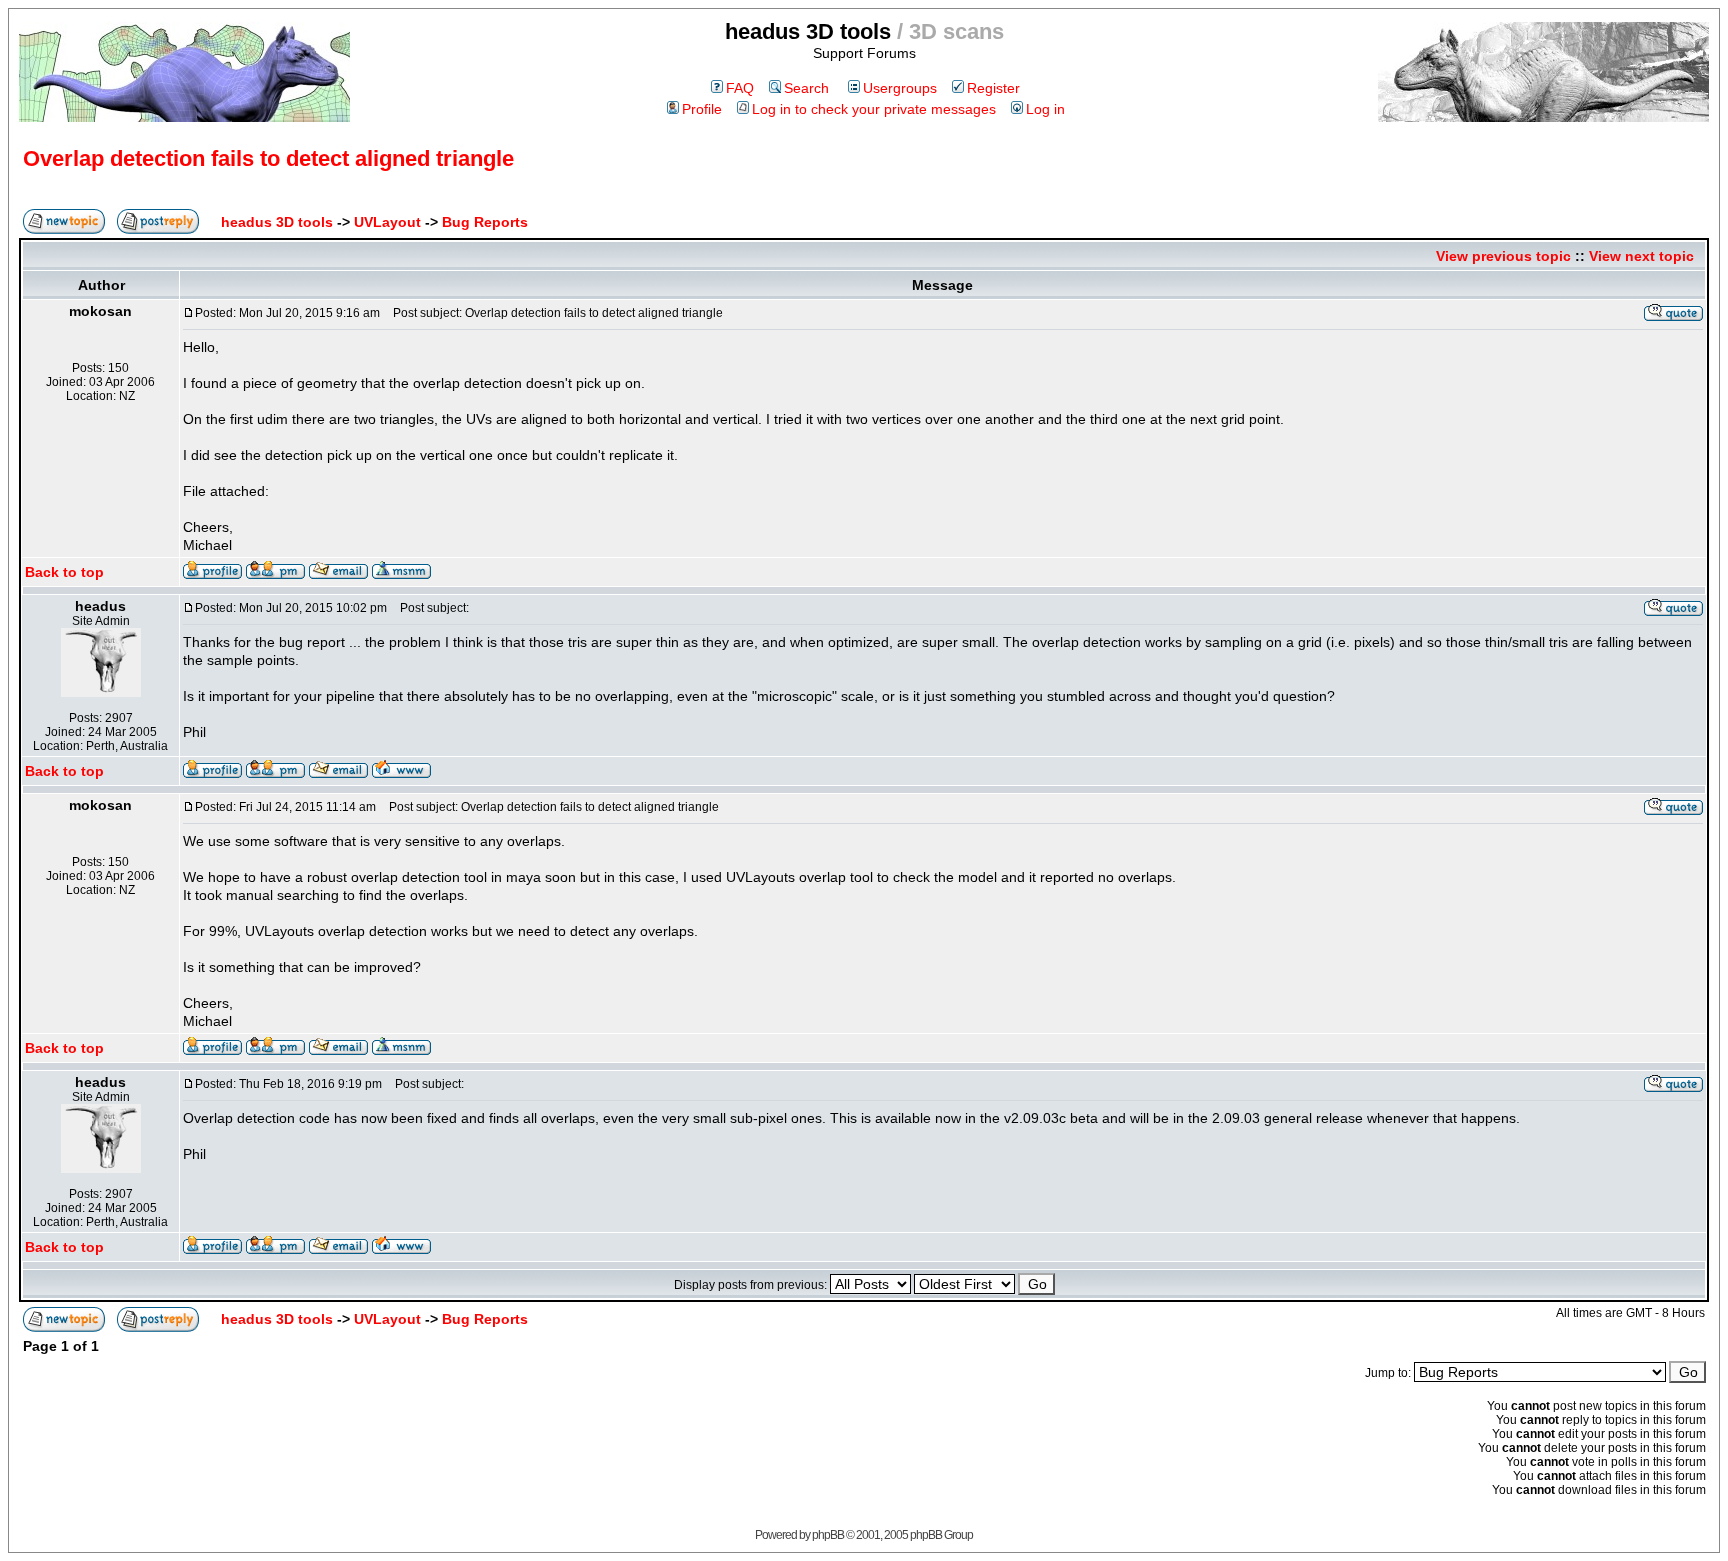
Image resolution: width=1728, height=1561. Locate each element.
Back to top (64, 572)
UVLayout (387, 222)
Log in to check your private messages (874, 109)
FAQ (740, 88)
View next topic (1641, 256)
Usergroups (900, 88)
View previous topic (1503, 256)
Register (993, 88)
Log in (1045, 109)
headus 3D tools (277, 222)
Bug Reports (485, 222)
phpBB (828, 1535)
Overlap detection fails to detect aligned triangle (268, 158)
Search (806, 88)
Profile (702, 109)
